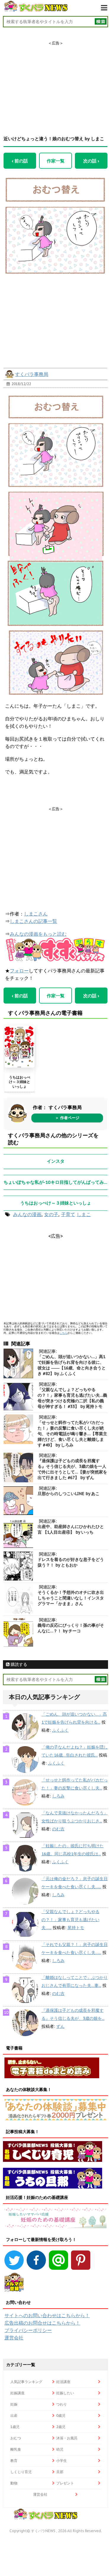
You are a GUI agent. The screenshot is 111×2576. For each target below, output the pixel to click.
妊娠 (14, 2404)
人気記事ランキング (26, 2382)
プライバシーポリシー (28, 2330)
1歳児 (15, 2427)
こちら (63, 1333)
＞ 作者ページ (67, 1118)
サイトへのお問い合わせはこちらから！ (47, 2315)
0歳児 (61, 2415)
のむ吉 (58, 1829)
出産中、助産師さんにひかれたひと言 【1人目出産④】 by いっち (71, 1529)
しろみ (58, 1796)
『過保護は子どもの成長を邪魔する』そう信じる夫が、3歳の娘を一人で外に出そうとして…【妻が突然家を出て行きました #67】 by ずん (72, 1469)
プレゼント (65, 2483)
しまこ (84, 1214)
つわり (62, 2404)
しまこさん (36, 914)
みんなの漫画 (27, 1214)
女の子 (51, 1214)
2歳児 (61, 2427)
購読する (18, 1664)
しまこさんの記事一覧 (33, 921)
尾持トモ (76, 1928)
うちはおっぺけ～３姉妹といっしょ (20, 1082)
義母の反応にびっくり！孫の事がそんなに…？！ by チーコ (71, 1628)
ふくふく (60, 1730)
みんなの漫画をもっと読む (38, 934)
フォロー (19, 971)
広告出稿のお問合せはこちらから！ (42, 2323)
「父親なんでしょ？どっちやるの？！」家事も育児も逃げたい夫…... (70, 1920)
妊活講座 (63, 2382)
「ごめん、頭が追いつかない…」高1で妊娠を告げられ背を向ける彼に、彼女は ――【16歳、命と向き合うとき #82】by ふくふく (72, 1365)
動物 (14, 2483)
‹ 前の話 (20, 161)
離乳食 (16, 2449)
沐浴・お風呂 (67, 2438)
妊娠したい (65, 2393)
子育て (68, 1214)
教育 (14, 2461)
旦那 (60, 2472)
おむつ (16, 2438)
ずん (60, 2026)
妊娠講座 (17, 2393)
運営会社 (14, 2338)
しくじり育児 (21, 2472)
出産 (14, 2415)
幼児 (60, 2449)
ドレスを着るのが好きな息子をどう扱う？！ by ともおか (71, 1562)
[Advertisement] (56, 83)
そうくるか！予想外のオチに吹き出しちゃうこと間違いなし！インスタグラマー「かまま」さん (71, 1598)
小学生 (62, 2461)
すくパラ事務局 (32, 374)
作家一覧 (56, 161)
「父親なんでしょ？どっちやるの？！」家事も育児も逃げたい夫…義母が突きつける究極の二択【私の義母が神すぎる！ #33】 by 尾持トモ (72, 1398)
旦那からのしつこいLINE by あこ (69, 1494)
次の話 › (91, 161)
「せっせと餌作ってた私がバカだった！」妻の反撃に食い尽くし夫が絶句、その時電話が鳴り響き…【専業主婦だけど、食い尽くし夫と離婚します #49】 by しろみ (72, 1434)
